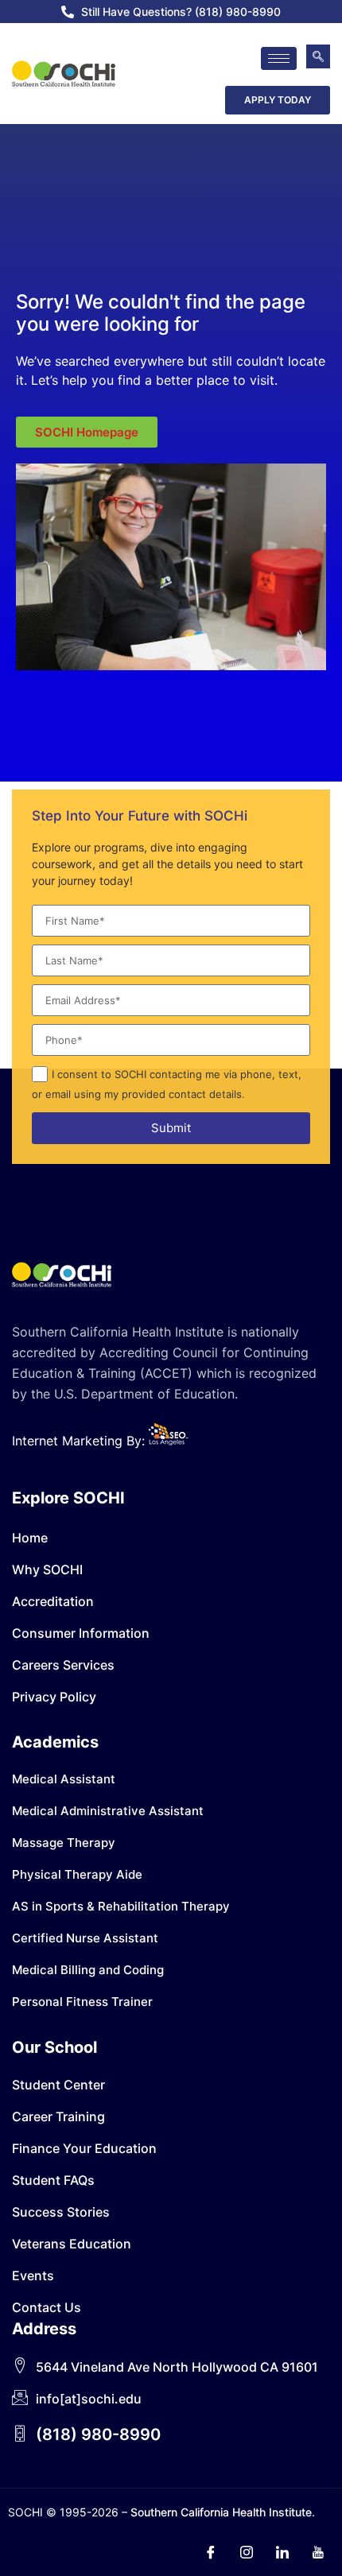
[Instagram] (247, 2552)
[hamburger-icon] (279, 58)
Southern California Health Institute (221, 2512)
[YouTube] (318, 2552)
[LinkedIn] (282, 2552)
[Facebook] (211, 2552)
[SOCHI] (64, 74)
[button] (318, 56)
